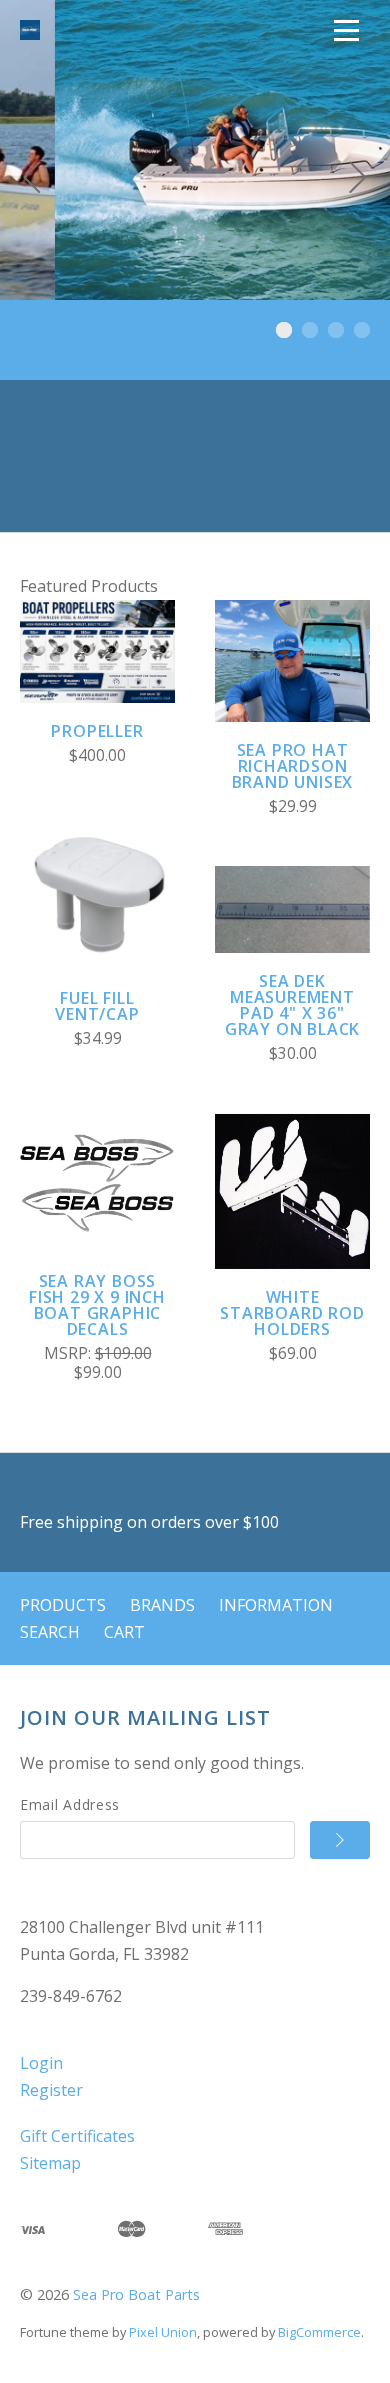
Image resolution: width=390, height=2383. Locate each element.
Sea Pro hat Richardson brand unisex (293, 766)
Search (50, 1632)
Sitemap (50, 2163)
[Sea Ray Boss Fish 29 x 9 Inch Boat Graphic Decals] (97, 1175)
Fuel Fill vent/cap (97, 1006)
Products (63, 1605)
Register (51, 2090)
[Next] (358, 180)
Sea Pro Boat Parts (136, 2294)
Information (276, 1605)
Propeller (97, 731)
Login (41, 2063)
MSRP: (69, 1353)
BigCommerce (319, 2332)
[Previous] (32, 180)
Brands (162, 1605)
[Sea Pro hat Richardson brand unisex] (292, 661)
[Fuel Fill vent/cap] (97, 892)
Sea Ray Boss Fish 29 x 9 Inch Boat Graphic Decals (97, 1305)
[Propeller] (97, 651)
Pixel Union (163, 2332)
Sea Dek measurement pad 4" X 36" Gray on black (292, 1005)
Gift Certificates (77, 2136)
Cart (124, 1632)
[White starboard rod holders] (292, 1191)
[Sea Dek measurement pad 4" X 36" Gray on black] (292, 909)
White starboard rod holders (292, 1313)
